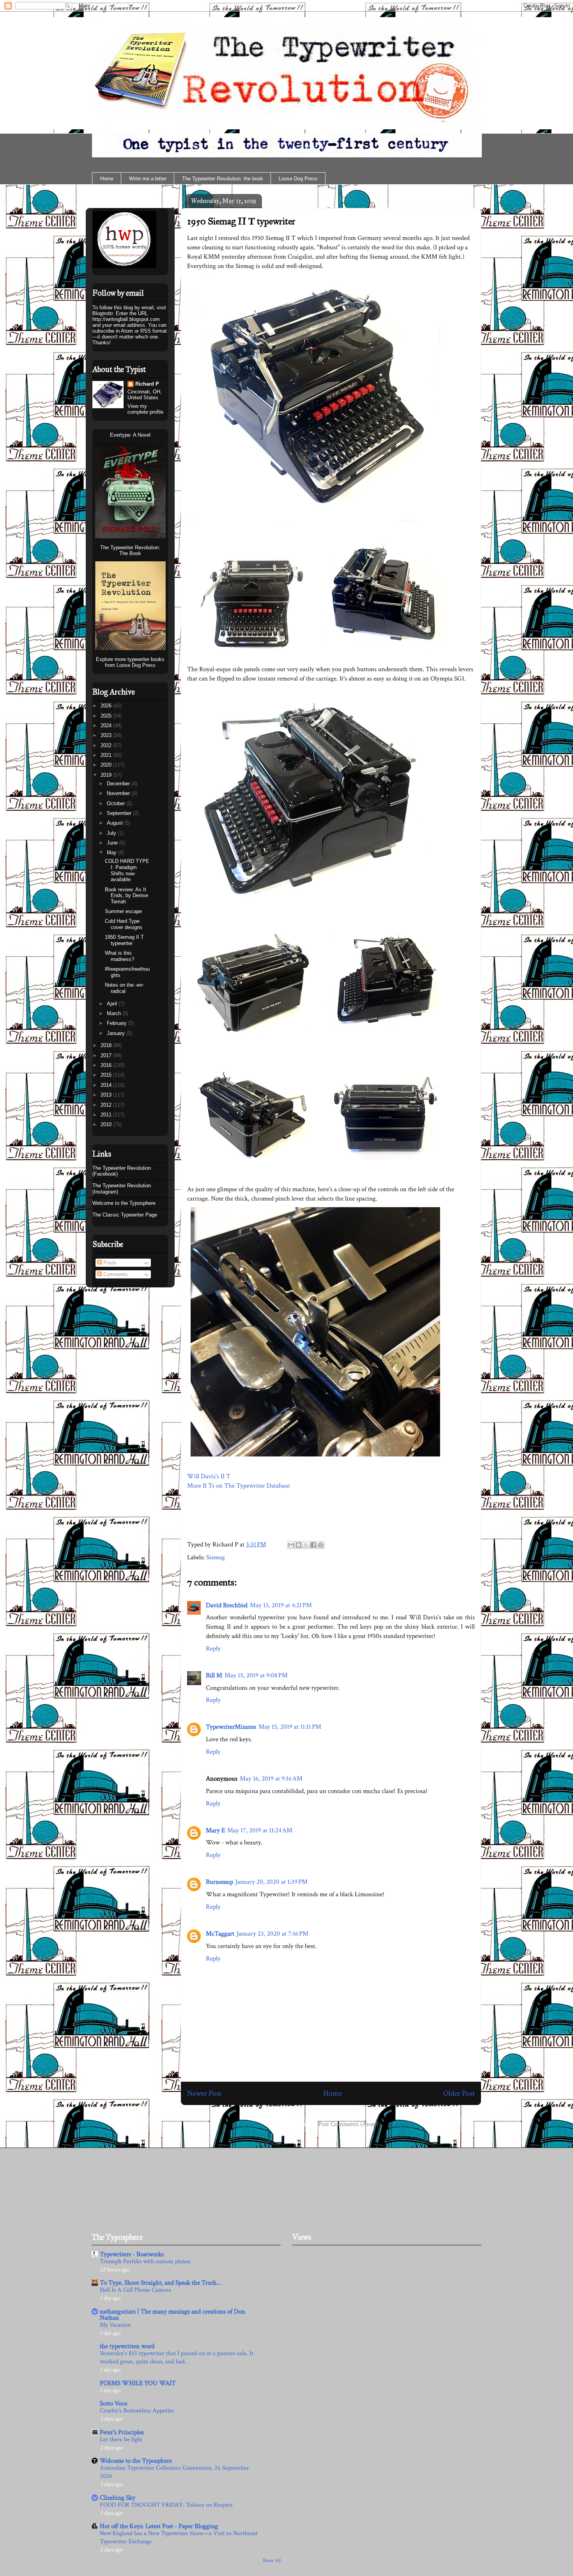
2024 (107, 726)
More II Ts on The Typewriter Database (238, 1486)
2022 (107, 745)
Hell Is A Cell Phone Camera (135, 2290)
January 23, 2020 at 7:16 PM (272, 1934)
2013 (107, 1095)
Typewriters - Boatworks (132, 2254)
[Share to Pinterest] (321, 1545)
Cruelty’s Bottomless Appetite (137, 2411)
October (117, 803)
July (112, 833)
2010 (107, 1124)
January (117, 1033)
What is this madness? (119, 956)
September (120, 813)
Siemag (216, 1557)
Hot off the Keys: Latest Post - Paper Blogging (159, 2526)
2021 (107, 755)
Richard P (147, 384)
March (115, 1013)
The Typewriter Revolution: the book (223, 179)
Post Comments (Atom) (348, 2124)
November (119, 793)
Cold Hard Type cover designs (124, 924)
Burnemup (219, 1882)
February (118, 1023)
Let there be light (121, 2439)
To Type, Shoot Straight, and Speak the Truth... (161, 2283)
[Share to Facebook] (313, 1545)
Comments (115, 1274)
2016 (107, 1065)
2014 (107, 1085)
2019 (107, 775)
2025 (107, 716)
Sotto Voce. (114, 2403)
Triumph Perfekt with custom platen (145, 2261)
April (113, 1004)
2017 (107, 1055)
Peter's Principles (122, 2432)
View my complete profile (145, 409)
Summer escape (123, 911)
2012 (107, 1105)
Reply (213, 1649)
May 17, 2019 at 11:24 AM (260, 1830)
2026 (107, 706)
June (113, 843)
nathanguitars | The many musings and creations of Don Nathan (172, 2315)
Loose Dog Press (298, 179)
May (112, 852)
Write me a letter (148, 179)
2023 (107, 735)
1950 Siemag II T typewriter (241, 221)
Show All (272, 2560)
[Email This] (291, 1545)
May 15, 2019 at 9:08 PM (256, 1675)
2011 (107, 1115)
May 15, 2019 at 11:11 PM (290, 1727)
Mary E (215, 1830)
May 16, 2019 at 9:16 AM (271, 1779)
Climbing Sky (118, 2498)
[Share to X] (306, 1545)
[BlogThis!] (299, 1545)
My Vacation (115, 2325)
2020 (107, 765)
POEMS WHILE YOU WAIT (138, 2383)
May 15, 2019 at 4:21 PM (281, 1605)
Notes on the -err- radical (125, 988)
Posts (109, 1263)
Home (107, 179)
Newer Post (204, 2093)
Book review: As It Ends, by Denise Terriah (126, 896)
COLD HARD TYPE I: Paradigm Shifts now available (127, 870)
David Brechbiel (227, 1605)
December (119, 784)
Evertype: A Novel (130, 435)
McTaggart (220, 1934)
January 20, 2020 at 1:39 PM (271, 1882)
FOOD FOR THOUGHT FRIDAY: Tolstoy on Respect (166, 2505)
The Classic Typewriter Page (125, 1215)
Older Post (459, 2093)
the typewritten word (127, 2346)
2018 (107, 1045)
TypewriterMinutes (231, 1727)
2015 (107, 1075)
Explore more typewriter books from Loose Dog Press (130, 662)
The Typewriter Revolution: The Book (130, 550)
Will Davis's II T (209, 1476)
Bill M (214, 1675)
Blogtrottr (103, 313)
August (116, 823)
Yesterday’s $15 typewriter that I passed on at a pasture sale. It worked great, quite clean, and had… (177, 2357)
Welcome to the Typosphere (124, 1203)
